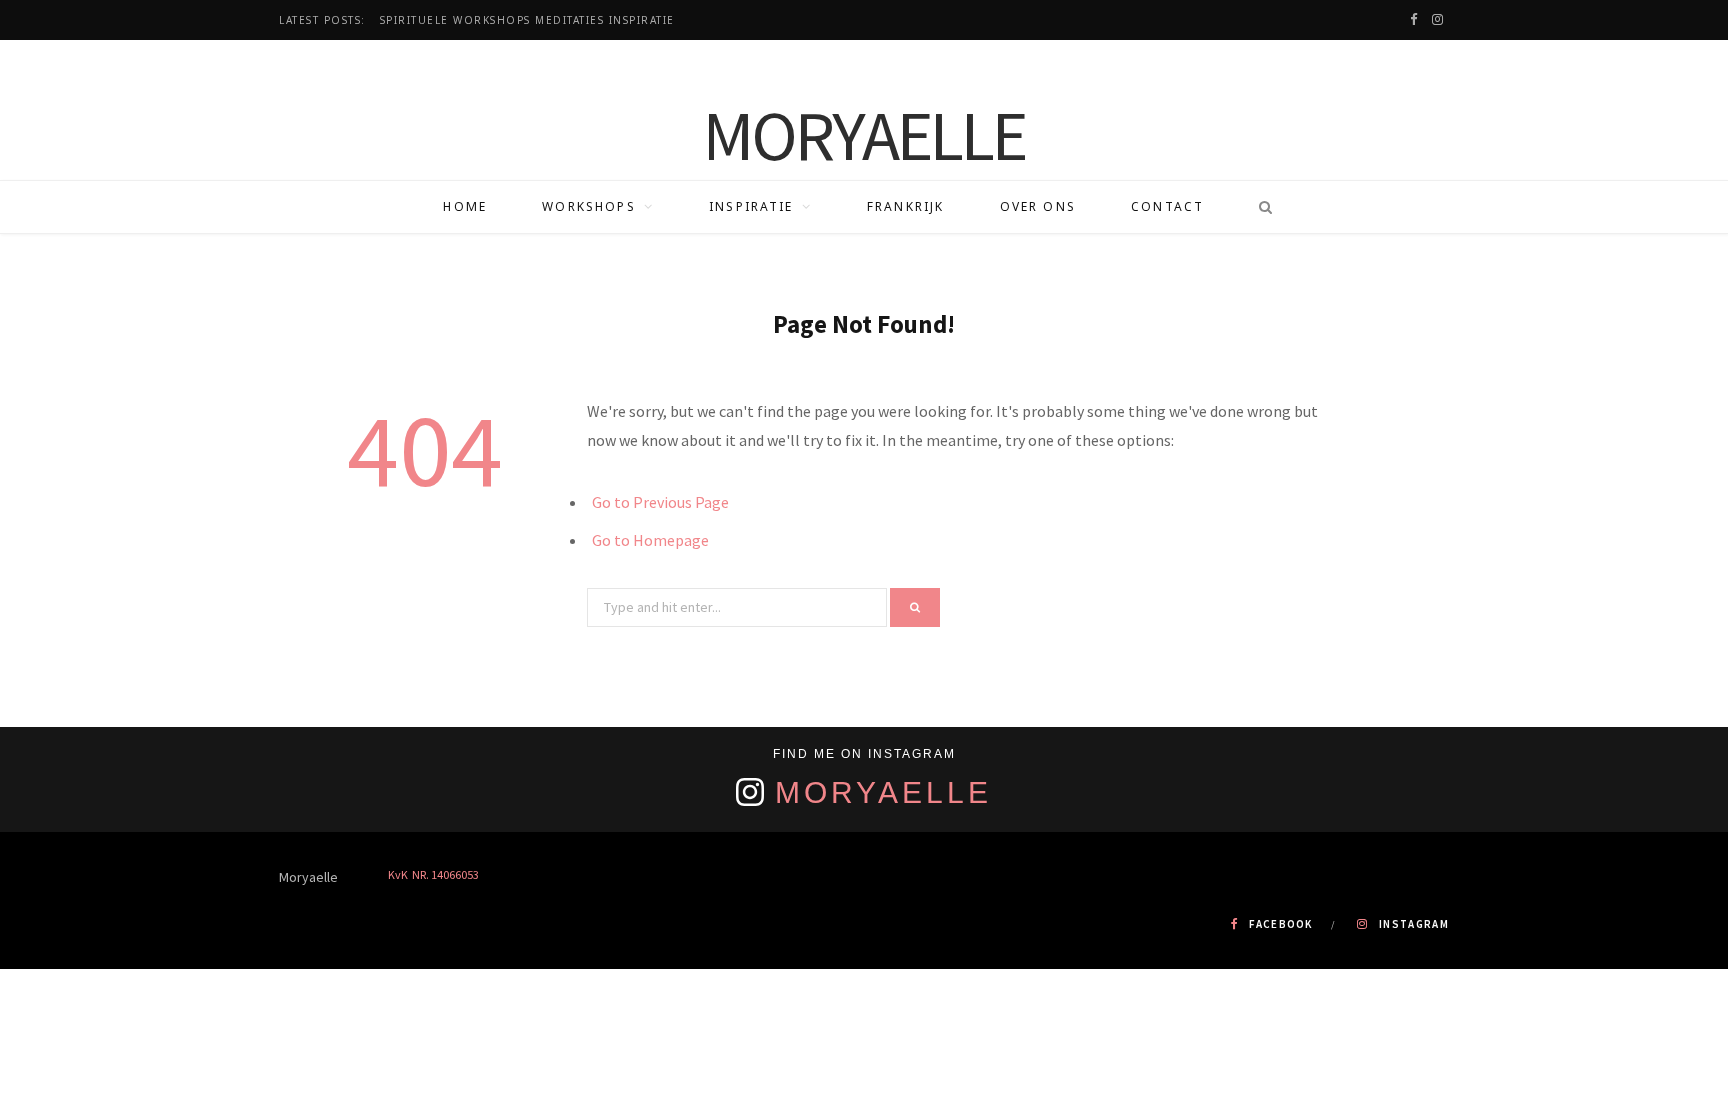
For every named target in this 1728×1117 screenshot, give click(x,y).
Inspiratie (751, 206)
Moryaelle (883, 792)
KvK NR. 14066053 (433, 874)
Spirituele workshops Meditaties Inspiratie (527, 20)
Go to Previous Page (660, 502)
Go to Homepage (650, 540)
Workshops (588, 206)
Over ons (1038, 206)
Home (465, 206)
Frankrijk (905, 206)
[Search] (1259, 207)
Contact (1167, 206)
